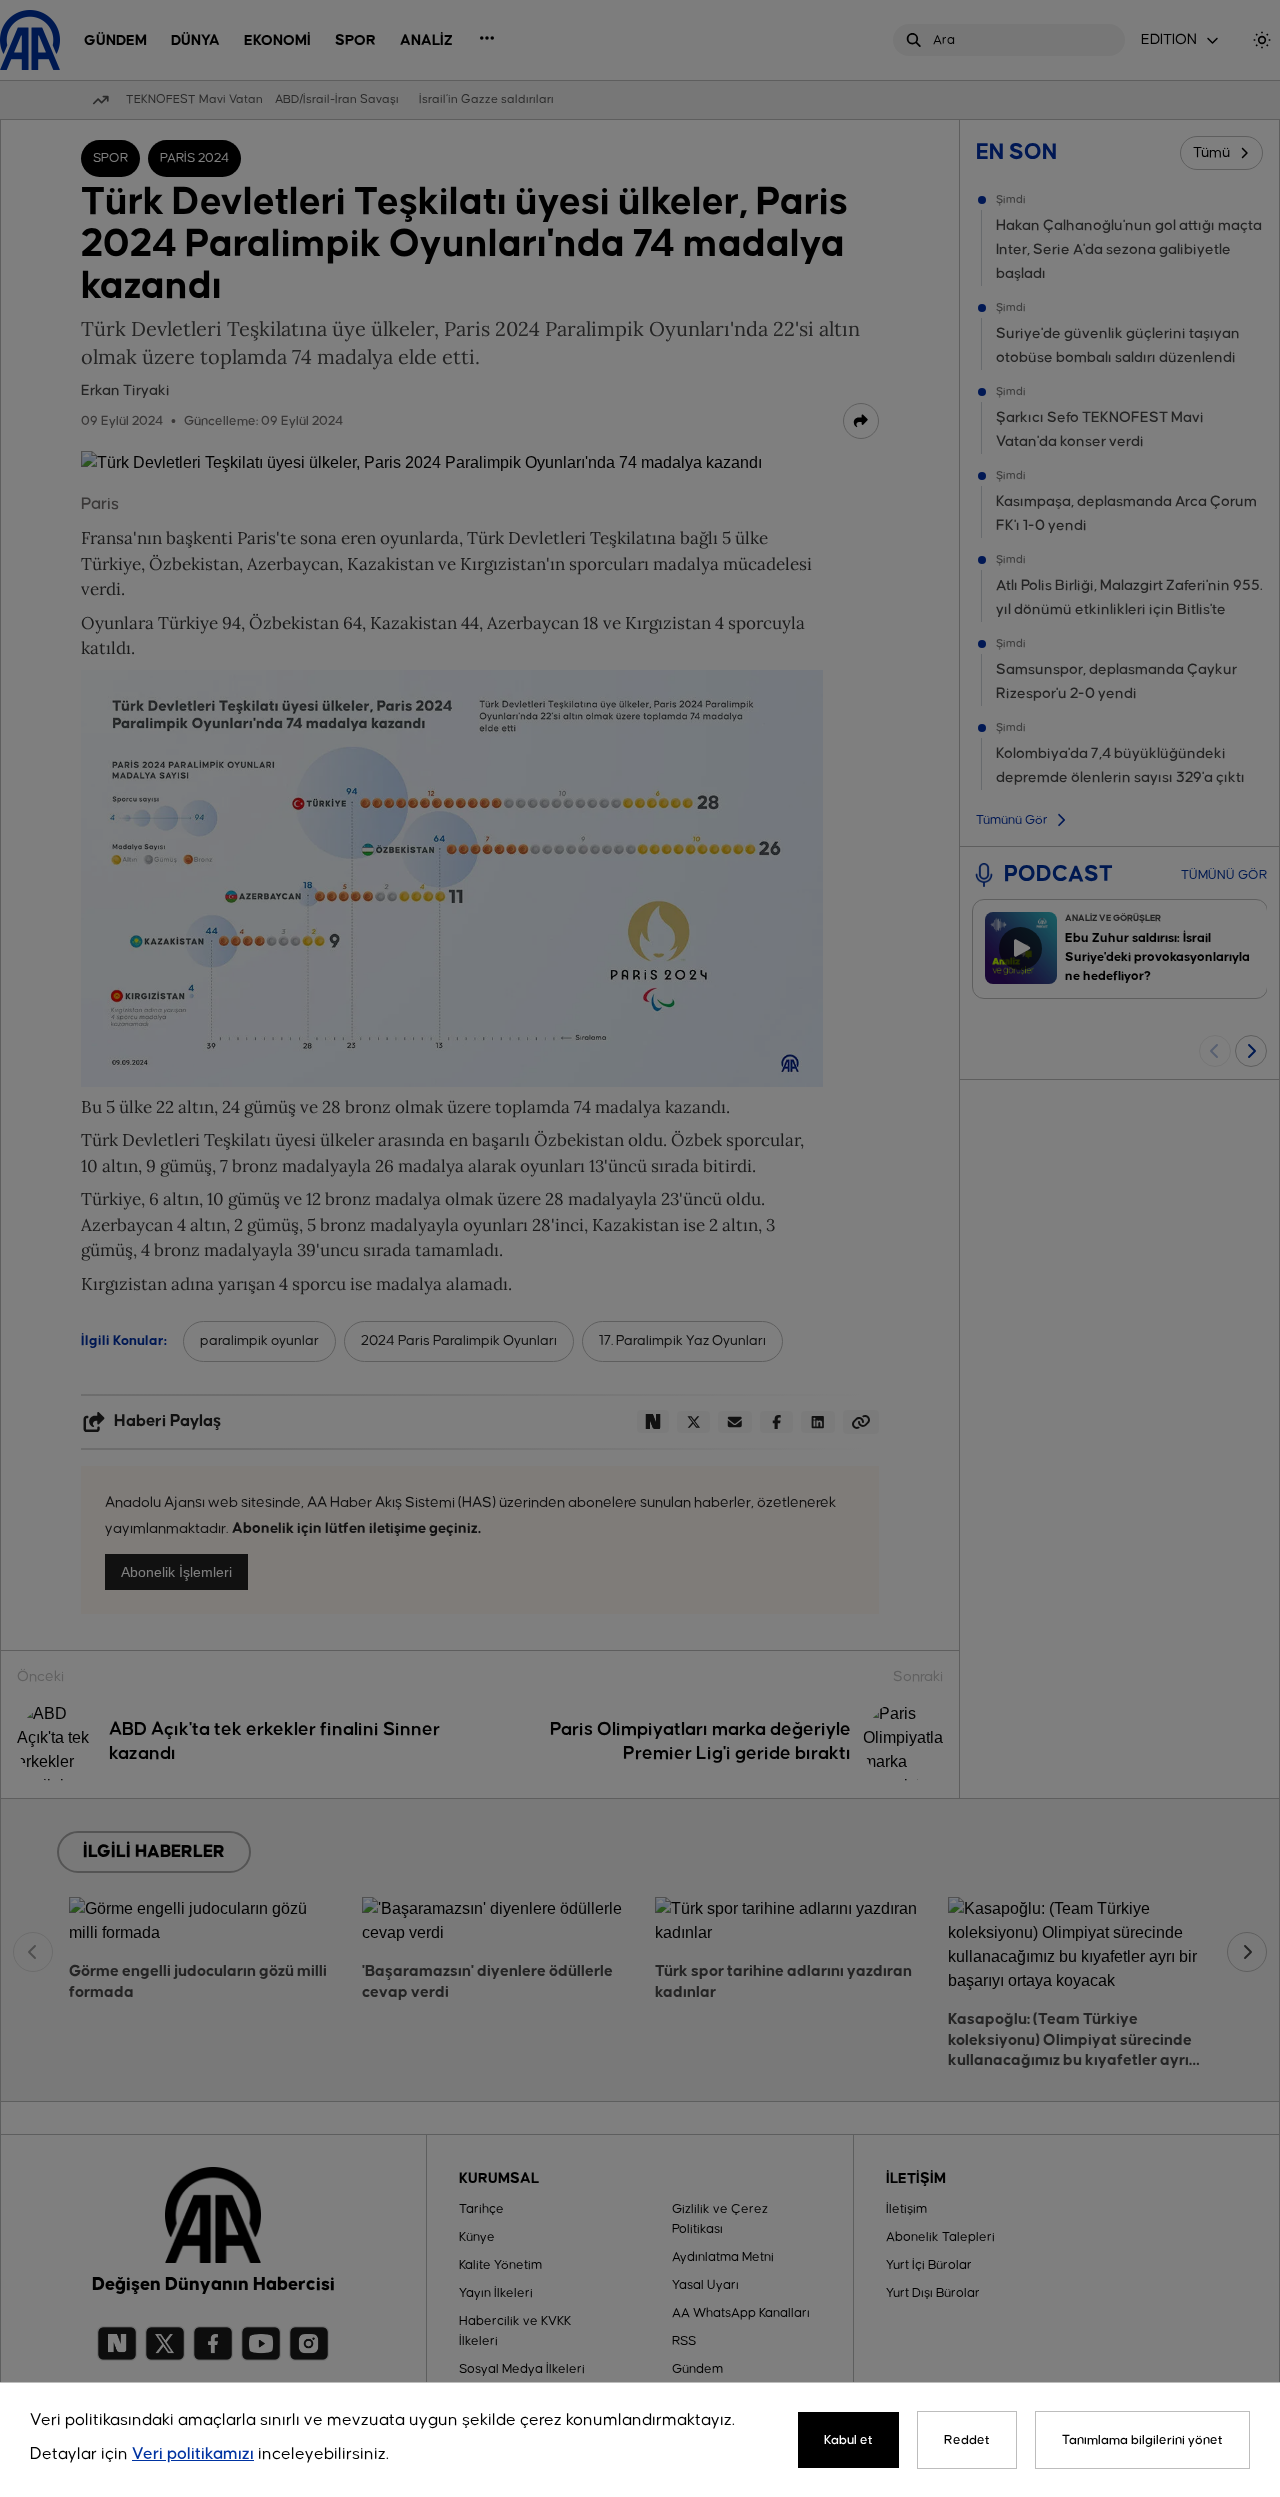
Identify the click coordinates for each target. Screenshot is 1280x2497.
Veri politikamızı (193, 2454)
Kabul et (848, 2440)
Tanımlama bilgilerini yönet (1142, 2440)
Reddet (967, 2440)
